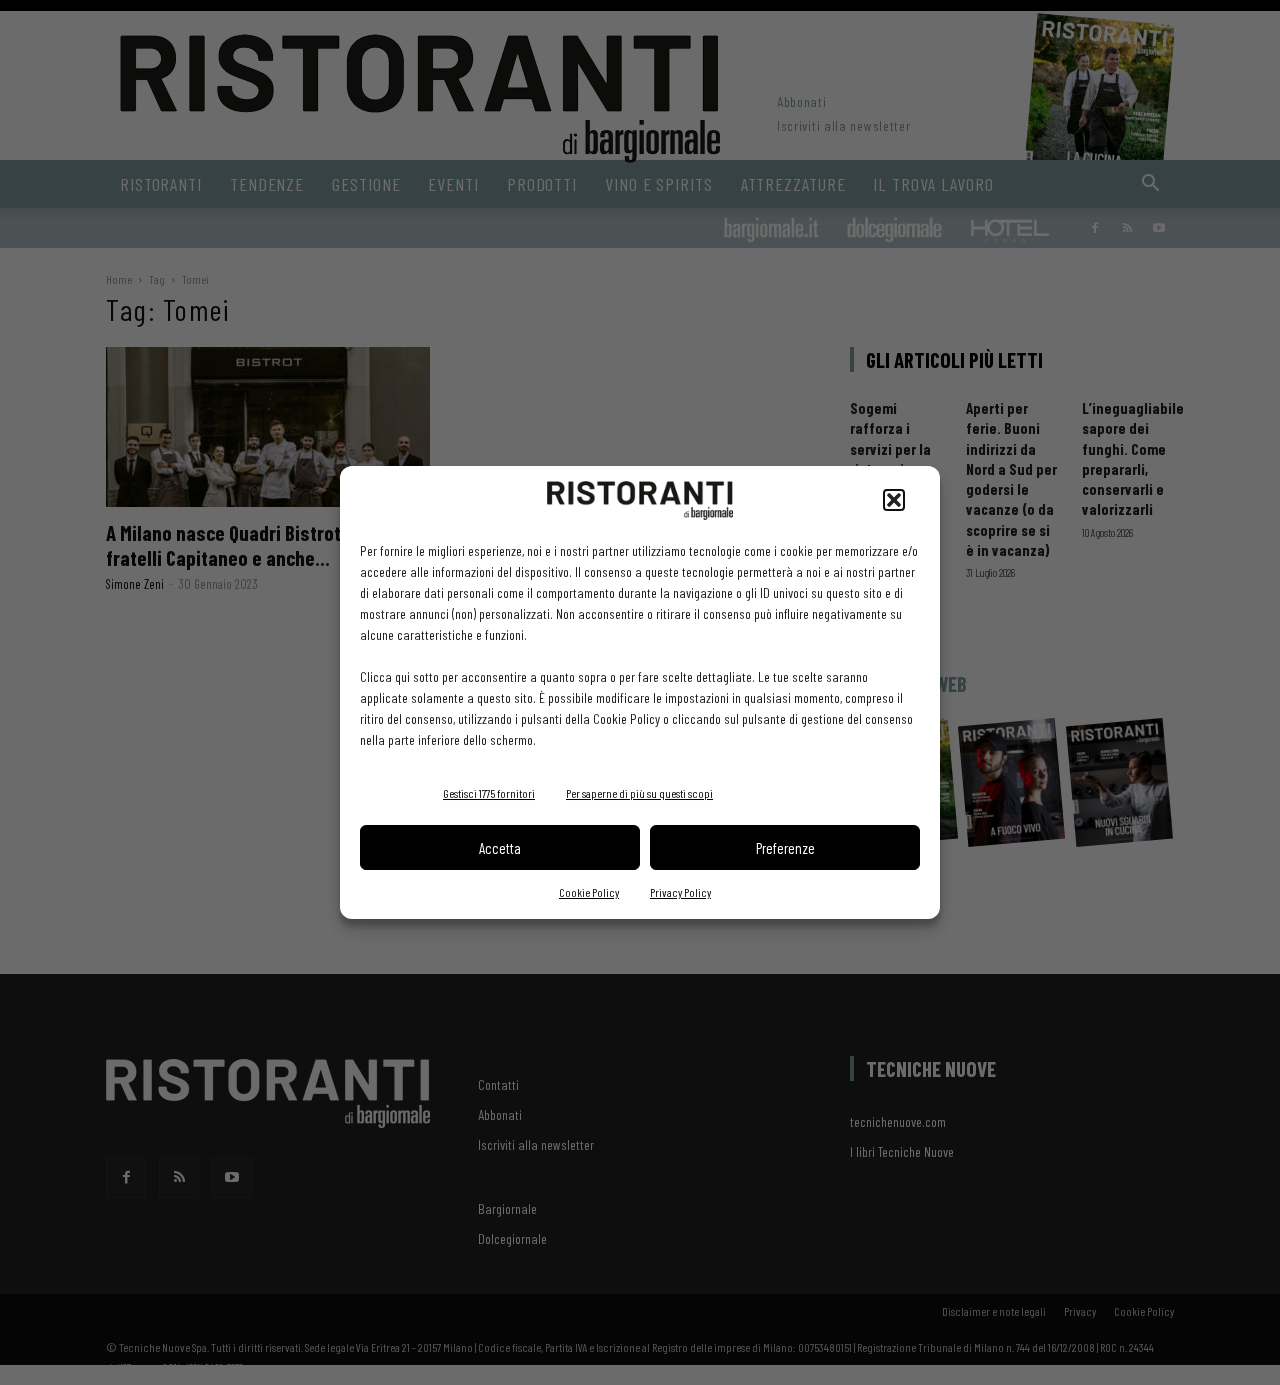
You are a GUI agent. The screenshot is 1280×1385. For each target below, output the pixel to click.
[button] (894, 500)
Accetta (500, 848)
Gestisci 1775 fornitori (489, 793)
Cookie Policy (589, 892)
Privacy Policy (680, 892)
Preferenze (785, 848)
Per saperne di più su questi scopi (639, 793)
